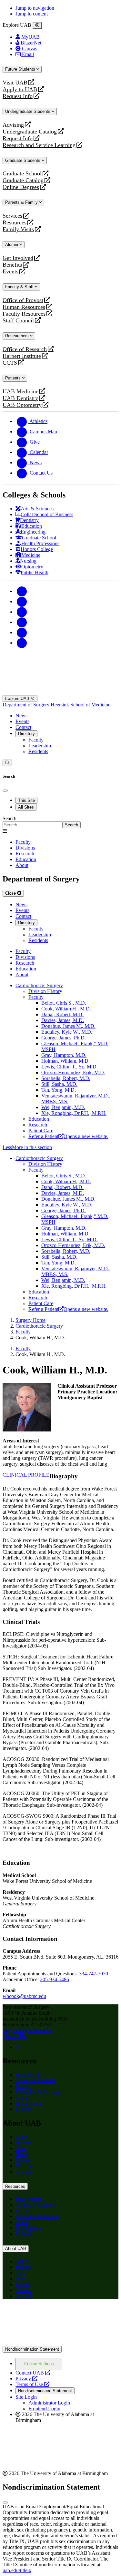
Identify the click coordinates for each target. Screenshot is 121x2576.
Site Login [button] (26, 2397)
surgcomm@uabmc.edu (27, 2030)
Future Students (21, 69)
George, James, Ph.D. (64, 1038)
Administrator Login (49, 2403)
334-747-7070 (94, 1974)
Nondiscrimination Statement (32, 2349)
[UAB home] (60, 663)
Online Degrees (21, 187)
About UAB (16, 2249)
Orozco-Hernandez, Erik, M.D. (73, 1072)
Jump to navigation (35, 8)
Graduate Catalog (23, 180)
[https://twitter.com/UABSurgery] (18, 2047)
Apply (22, 2137)
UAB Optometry (22, 405)
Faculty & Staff (20, 287)
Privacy (26, 2379)
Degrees (24, 2143)
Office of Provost (23, 300)
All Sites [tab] (26, 807)
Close (11, 893)
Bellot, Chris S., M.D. (64, 1003)
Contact (23, 727)
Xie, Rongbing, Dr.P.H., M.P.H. (74, 1113)
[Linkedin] (22, 643)
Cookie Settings (39, 2364)
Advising (13, 125)
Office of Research (25, 349)
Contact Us (14, 2036)
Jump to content (32, 14)
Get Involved (18, 258)
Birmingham (28, 2104)
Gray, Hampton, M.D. (64, 1055)
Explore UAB (18, 698)
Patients (14, 378)
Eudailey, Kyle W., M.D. (67, 1032)
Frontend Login (44, 2409)
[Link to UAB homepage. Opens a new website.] (60, 2343)
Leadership (40, 746)
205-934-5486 (55, 1979)
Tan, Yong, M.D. (59, 1090)
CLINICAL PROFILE (26, 1475)
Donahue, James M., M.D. (68, 1026)
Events (11, 272)
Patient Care (41, 1131)
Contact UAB (33, 2373)
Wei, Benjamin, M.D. (63, 1107)
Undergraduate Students (28, 111)
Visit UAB (15, 83)
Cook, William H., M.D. (66, 1009)
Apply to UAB (20, 89)
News (21, 716)
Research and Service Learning (39, 145)
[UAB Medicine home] (60, 692)
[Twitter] (22, 601)
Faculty (36, 740)
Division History (45, 991)
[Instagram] (22, 612)
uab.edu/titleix (17, 2570)
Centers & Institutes (35, 2080)
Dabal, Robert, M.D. (62, 1014)
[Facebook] (22, 591)
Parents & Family (22, 202)
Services (12, 216)
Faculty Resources (24, 314)
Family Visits (18, 229)
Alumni (12, 245)
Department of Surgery (27, 705)
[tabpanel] (60, 822)
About (22, 2098)
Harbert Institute (22, 356)
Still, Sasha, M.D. (59, 1084)
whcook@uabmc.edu (24, 1996)
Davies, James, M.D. (63, 1020)
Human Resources (24, 307)
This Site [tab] (26, 800)
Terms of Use (32, 2384)
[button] (60, 1147)
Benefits (12, 265)
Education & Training (38, 2092)
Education (39, 1119)
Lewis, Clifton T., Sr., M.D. (70, 1067)
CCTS (11, 363)
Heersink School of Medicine (81, 705)
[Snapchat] (22, 632)
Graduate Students (23, 160)
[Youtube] (22, 622)
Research (38, 1125)
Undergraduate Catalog (30, 132)
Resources (15, 223)
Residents (38, 751)
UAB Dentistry (20, 398)
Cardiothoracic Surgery (39, 985)
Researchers (18, 336)
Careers (23, 2166)
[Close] (37, 25)
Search (10, 818)
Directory (26, 734)
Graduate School (22, 174)
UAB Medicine (20, 392)
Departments (28, 2075)
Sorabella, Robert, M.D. (66, 1078)
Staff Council (18, 321)
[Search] (7, 763)
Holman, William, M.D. (66, 1061)
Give (20, 2148)
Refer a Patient (68, 1136)
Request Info (18, 96)
